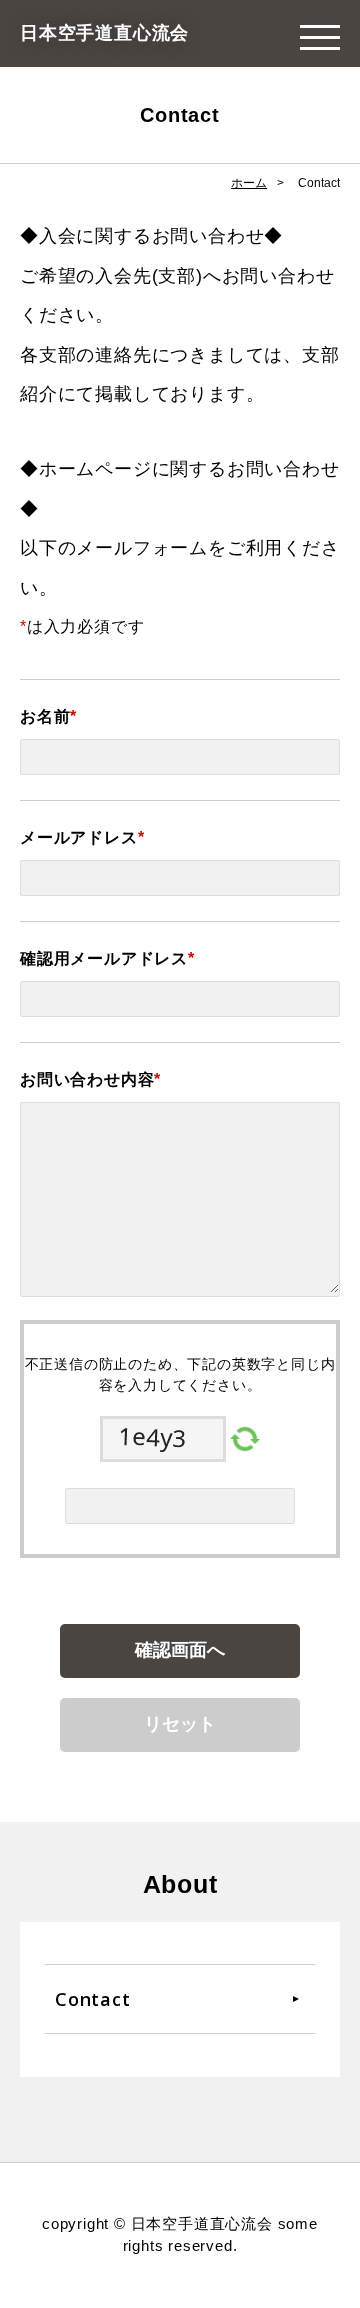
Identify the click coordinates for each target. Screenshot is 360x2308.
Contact (93, 1999)
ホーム (249, 183)
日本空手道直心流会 (104, 33)
